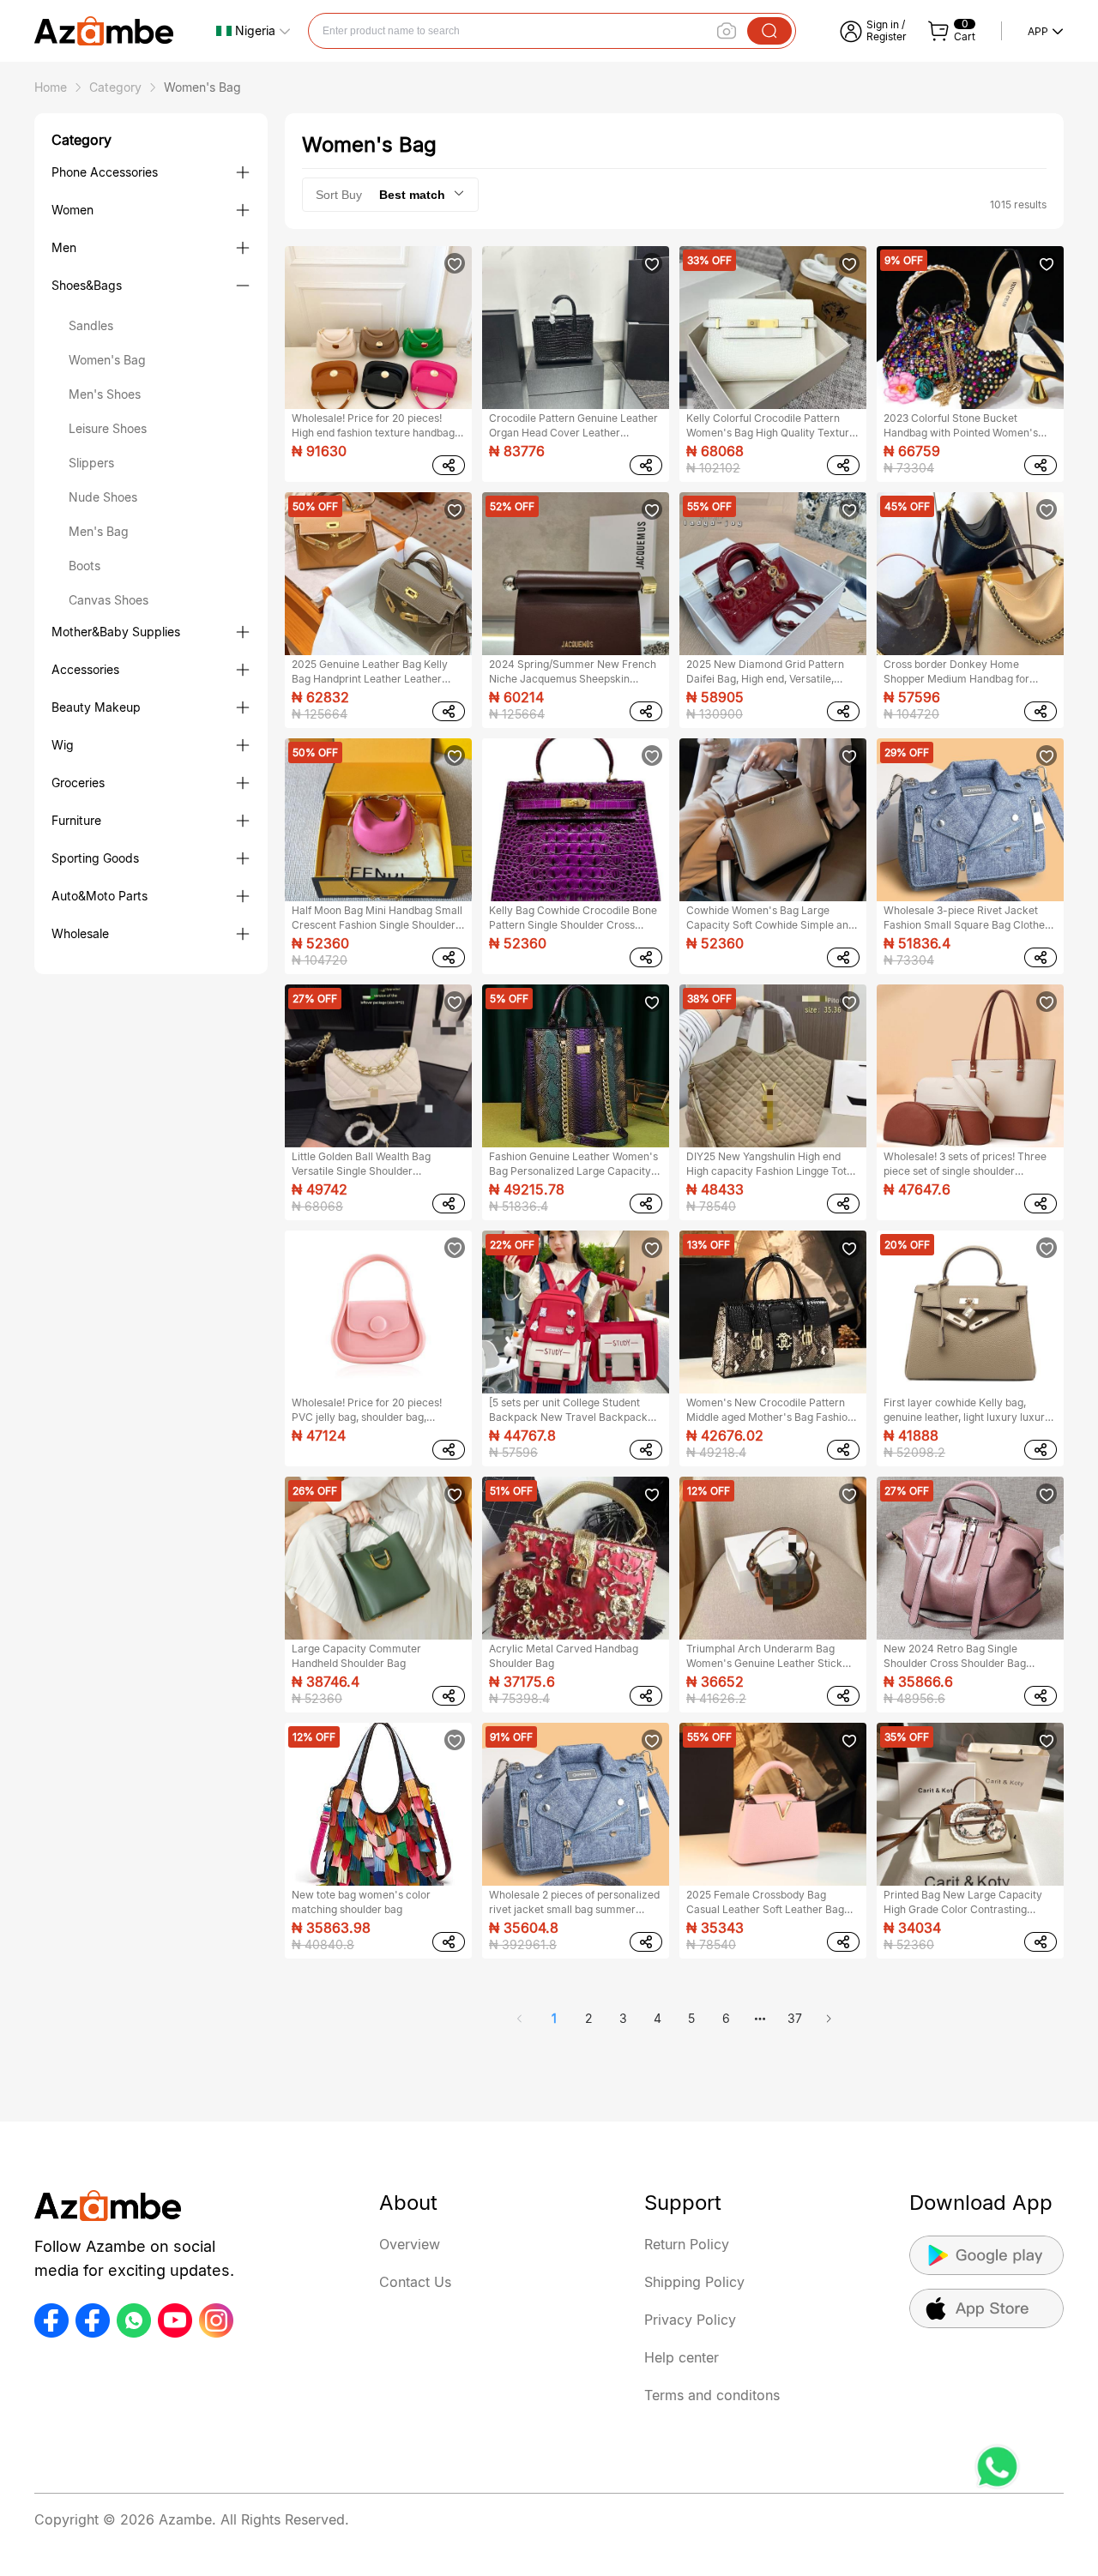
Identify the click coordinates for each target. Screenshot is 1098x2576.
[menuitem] (151, 172)
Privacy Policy (690, 2320)
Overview (410, 2244)
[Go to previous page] (520, 2019)
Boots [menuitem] (84, 566)
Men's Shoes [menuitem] (105, 394)
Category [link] (115, 87)
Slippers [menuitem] (91, 463)
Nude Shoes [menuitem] (103, 497)
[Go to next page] (829, 2019)
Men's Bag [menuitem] (99, 531)
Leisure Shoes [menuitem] (108, 428)
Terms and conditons (712, 2395)
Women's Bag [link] (202, 87)
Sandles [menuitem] (91, 325)
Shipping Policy (694, 2282)
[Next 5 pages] (760, 2019)
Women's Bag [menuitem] (107, 360)
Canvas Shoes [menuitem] (109, 600)
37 (795, 2018)
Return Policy (687, 2244)
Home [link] (51, 87)
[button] (253, 31)
